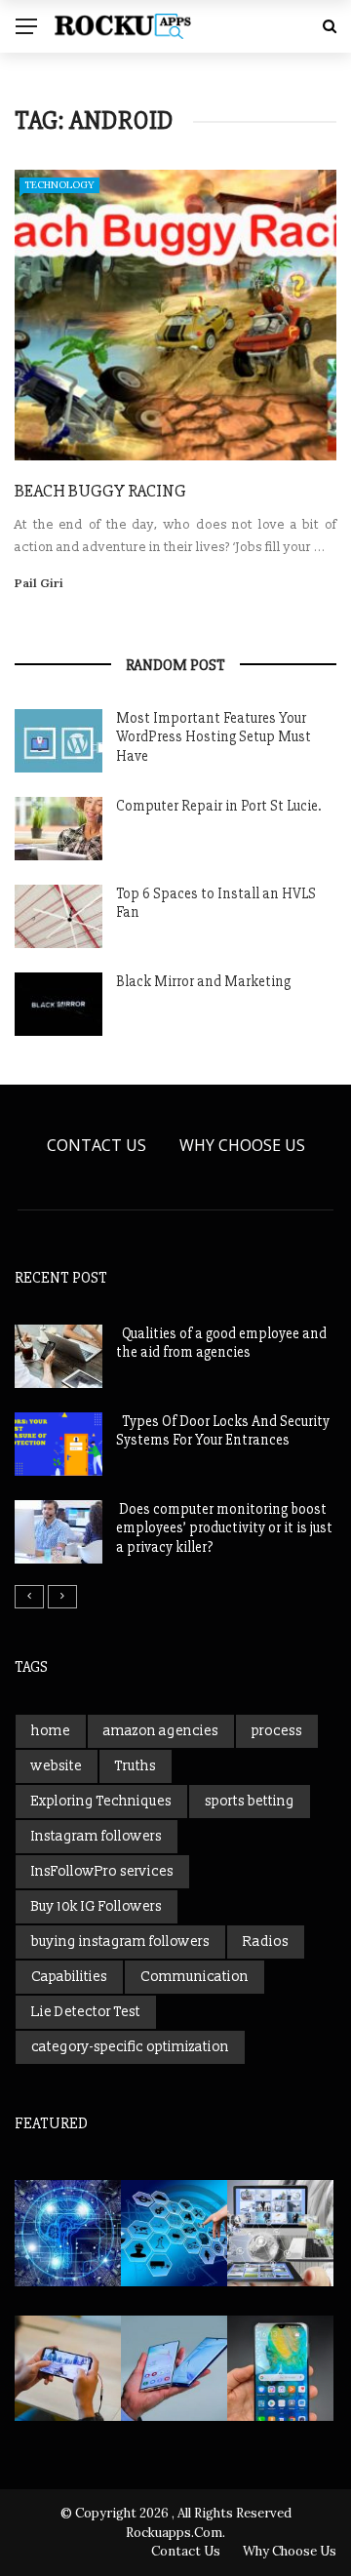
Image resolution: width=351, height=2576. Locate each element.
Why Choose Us (242, 1145)
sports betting (250, 1801)
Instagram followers (97, 1836)
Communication (195, 1977)
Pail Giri (39, 583)
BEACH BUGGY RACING (100, 491)
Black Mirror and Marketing (203, 981)
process (277, 1731)
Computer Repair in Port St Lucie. (218, 806)
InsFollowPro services (102, 1871)
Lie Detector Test (86, 2012)
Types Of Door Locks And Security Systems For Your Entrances (223, 1431)
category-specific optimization (130, 2047)
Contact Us (97, 1145)
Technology (59, 185)
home (51, 1731)
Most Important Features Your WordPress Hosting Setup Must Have (214, 737)
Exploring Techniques (101, 1801)
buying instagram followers (120, 1942)
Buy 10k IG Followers (97, 1906)
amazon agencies (161, 1731)
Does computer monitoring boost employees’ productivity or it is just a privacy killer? (224, 1528)
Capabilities (69, 1977)
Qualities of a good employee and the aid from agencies (221, 1343)
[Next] (62, 1597)
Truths (136, 1766)
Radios (266, 1942)
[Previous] (29, 1597)
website (57, 1766)
